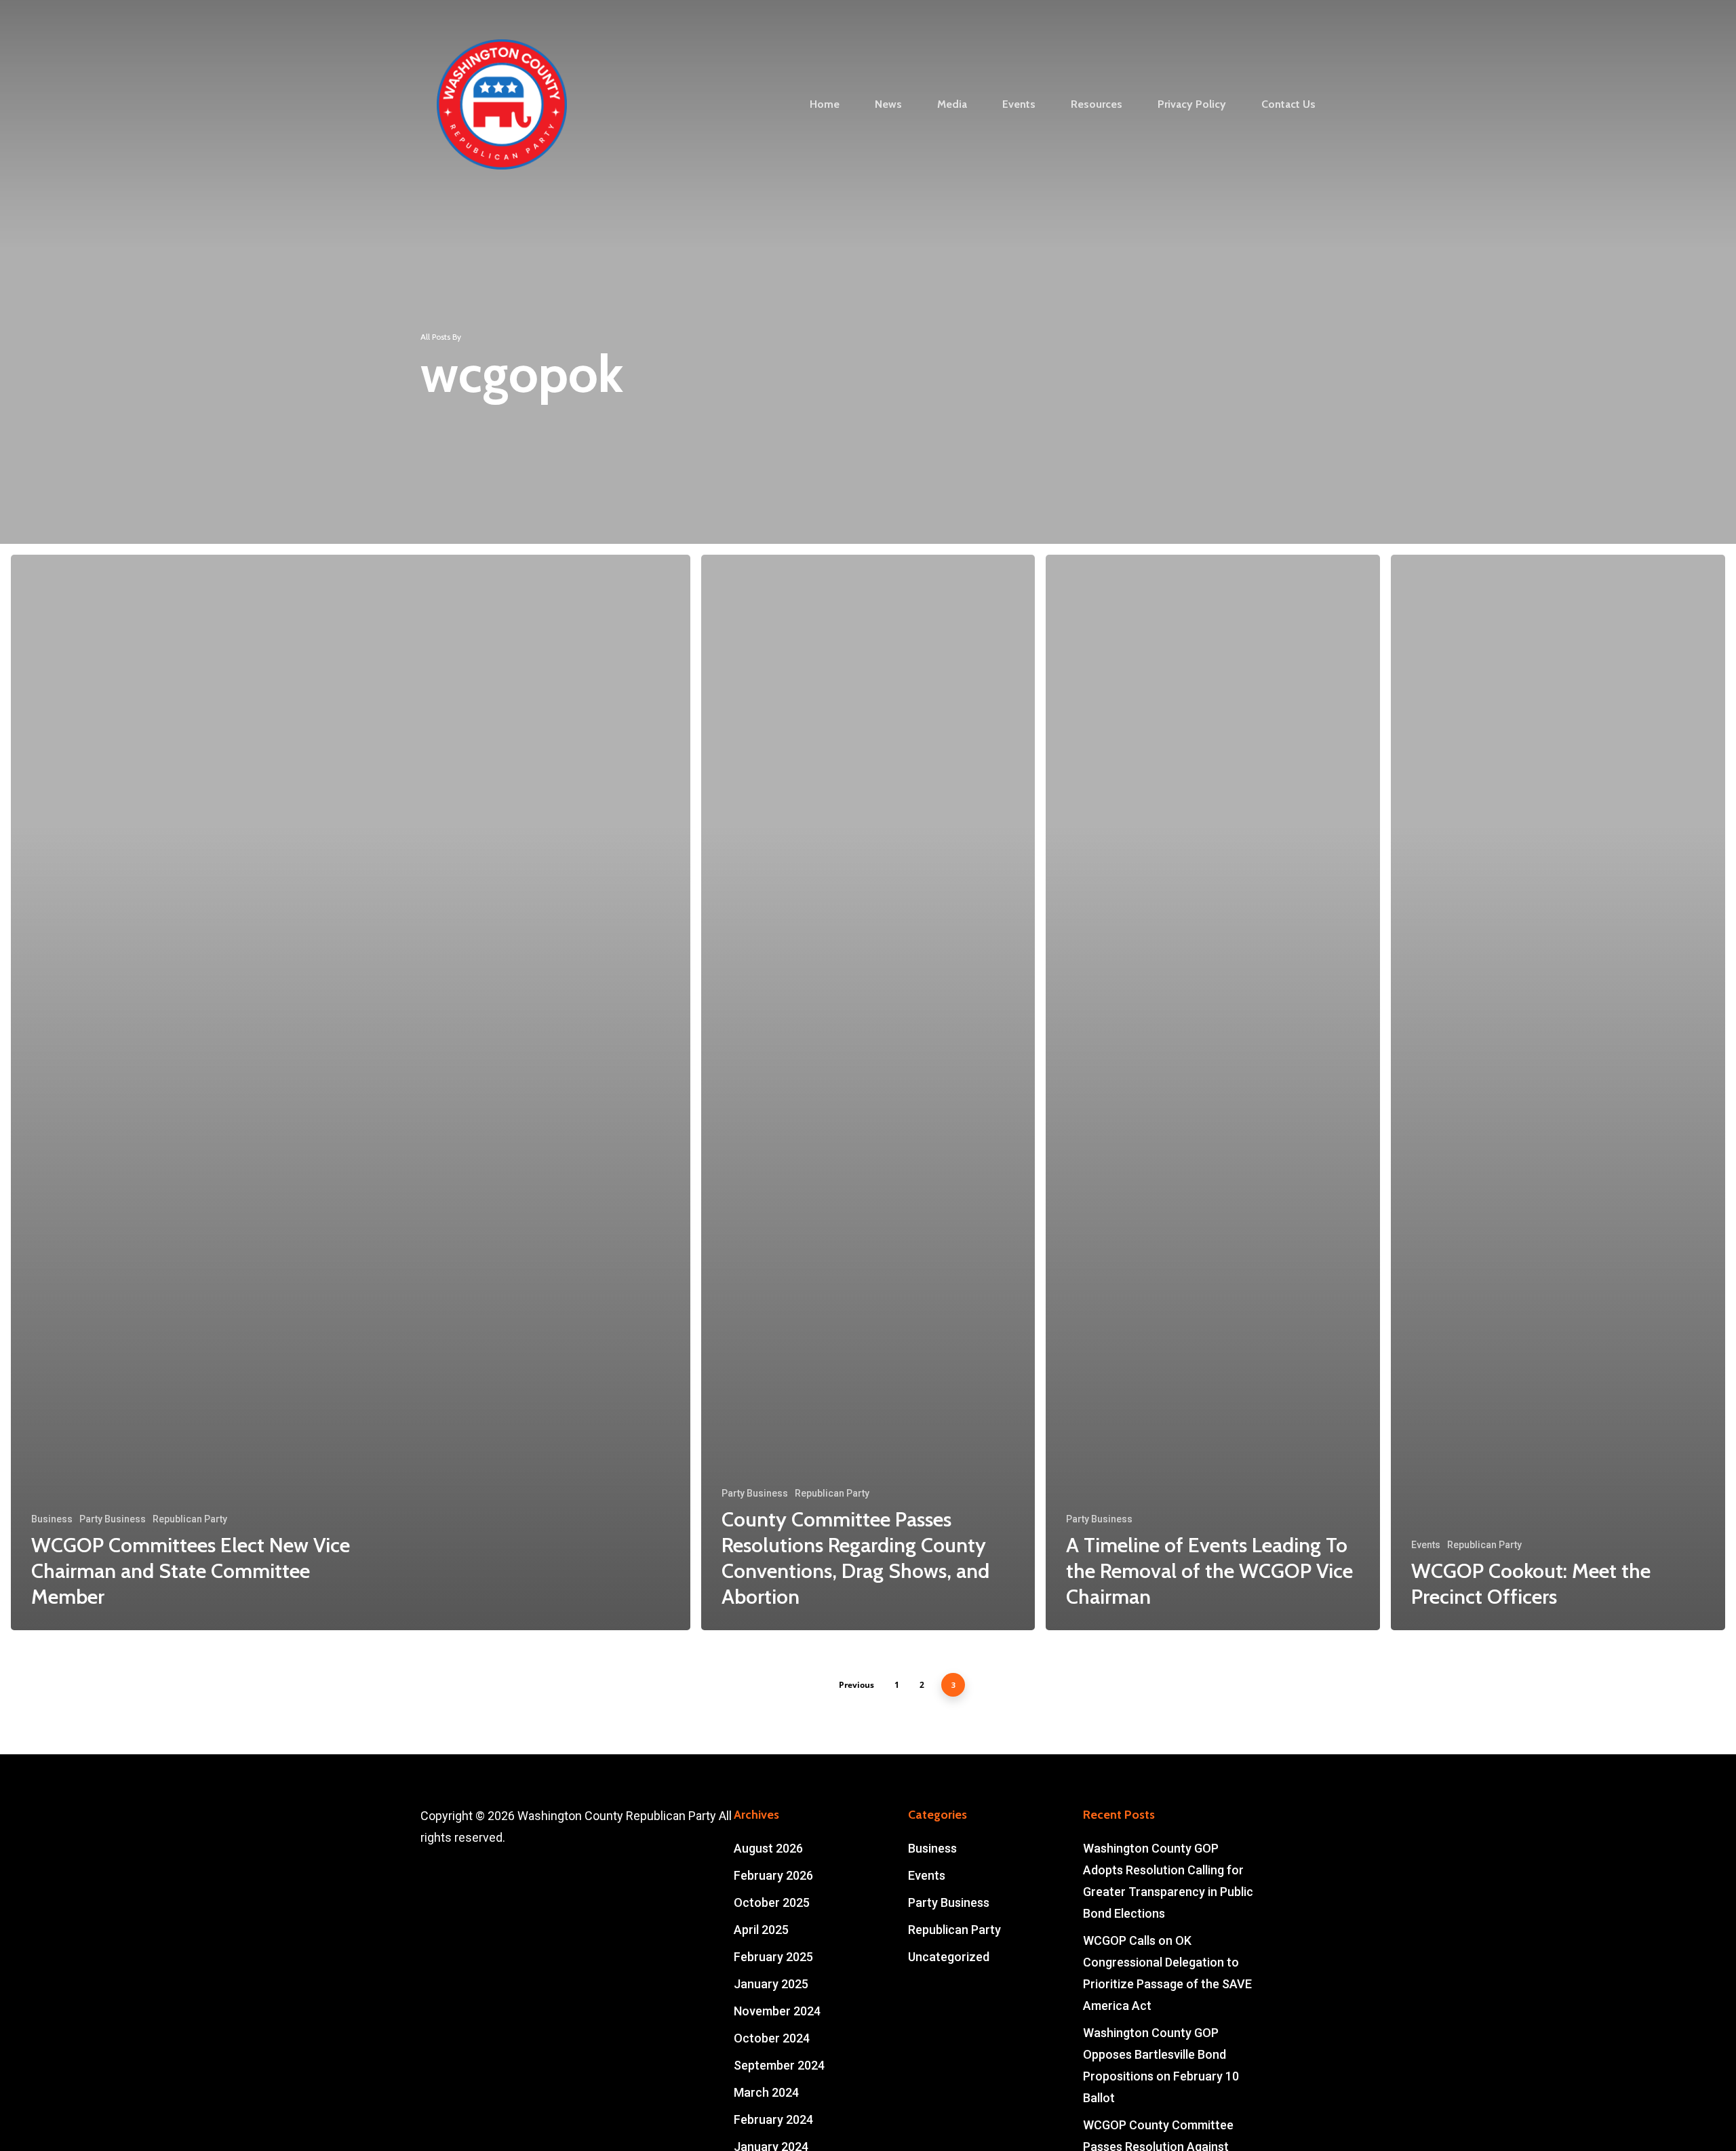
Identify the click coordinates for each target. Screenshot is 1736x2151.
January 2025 (771, 1984)
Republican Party (190, 1519)
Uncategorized (949, 1957)
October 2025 (772, 1902)
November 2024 (777, 2011)
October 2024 (772, 2038)
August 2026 (768, 1848)
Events (1426, 1545)
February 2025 (773, 1957)
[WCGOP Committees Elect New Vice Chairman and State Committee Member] (351, 1092)
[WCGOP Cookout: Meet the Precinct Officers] (1558, 1092)
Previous (856, 1685)
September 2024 (779, 2065)
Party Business (113, 1519)
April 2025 (761, 1930)
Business (52, 1519)
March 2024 (766, 2092)
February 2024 (773, 2119)
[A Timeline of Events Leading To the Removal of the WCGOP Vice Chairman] (1213, 1092)
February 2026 (773, 1875)
